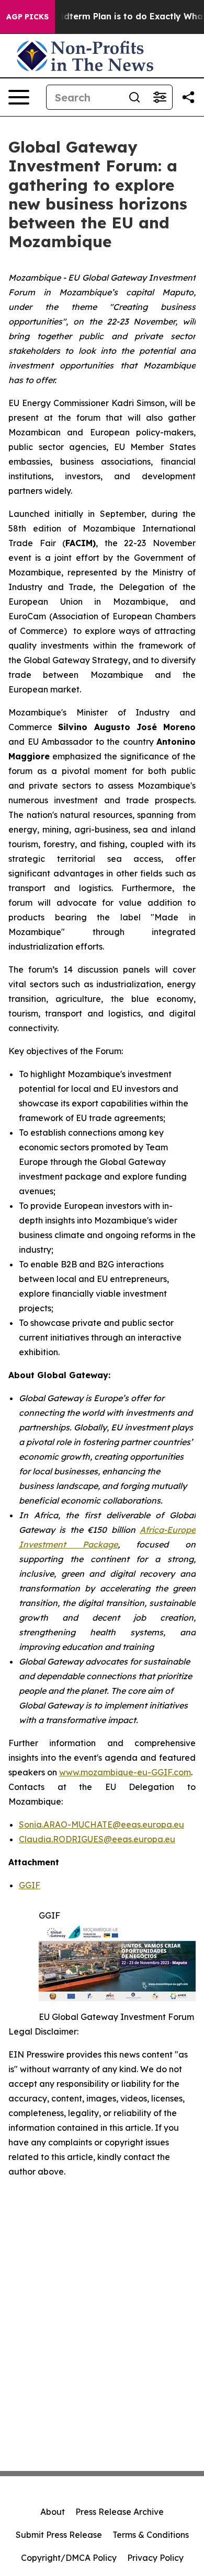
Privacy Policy (155, 2558)
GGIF (30, 1885)
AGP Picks (27, 17)
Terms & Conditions (151, 2535)
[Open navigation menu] (19, 97)
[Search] (134, 97)
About (53, 2512)
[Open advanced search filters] (160, 97)
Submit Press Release (59, 2535)
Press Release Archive (120, 2512)
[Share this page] (188, 97)
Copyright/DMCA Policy (69, 2558)
